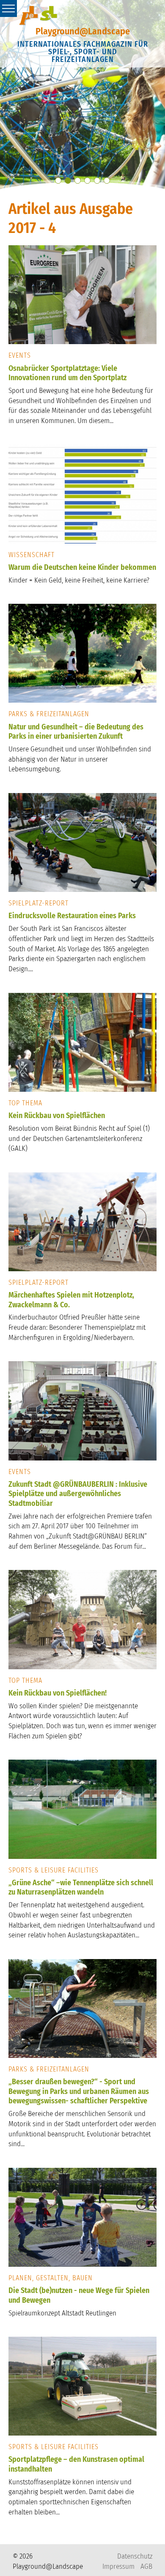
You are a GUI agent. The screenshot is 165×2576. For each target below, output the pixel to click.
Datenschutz (135, 2556)
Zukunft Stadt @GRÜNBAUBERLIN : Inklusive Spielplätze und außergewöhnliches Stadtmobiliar (78, 1494)
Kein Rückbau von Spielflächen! (58, 1693)
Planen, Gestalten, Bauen (51, 2278)
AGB (146, 2566)
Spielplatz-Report (38, 903)
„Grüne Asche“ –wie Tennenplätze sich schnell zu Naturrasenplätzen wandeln (81, 1888)
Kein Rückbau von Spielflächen (57, 1116)
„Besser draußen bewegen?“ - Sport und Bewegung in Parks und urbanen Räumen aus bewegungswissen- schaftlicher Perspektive (79, 2091)
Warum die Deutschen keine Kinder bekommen (82, 567)
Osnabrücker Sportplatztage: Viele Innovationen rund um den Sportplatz (67, 373)
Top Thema (25, 1103)
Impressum (118, 2566)
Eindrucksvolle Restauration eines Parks (72, 916)
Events (20, 355)
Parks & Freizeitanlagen (49, 714)
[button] (58, 181)
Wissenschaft (32, 555)
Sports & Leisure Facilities (54, 1870)
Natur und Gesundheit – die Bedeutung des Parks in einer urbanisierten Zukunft (76, 732)
